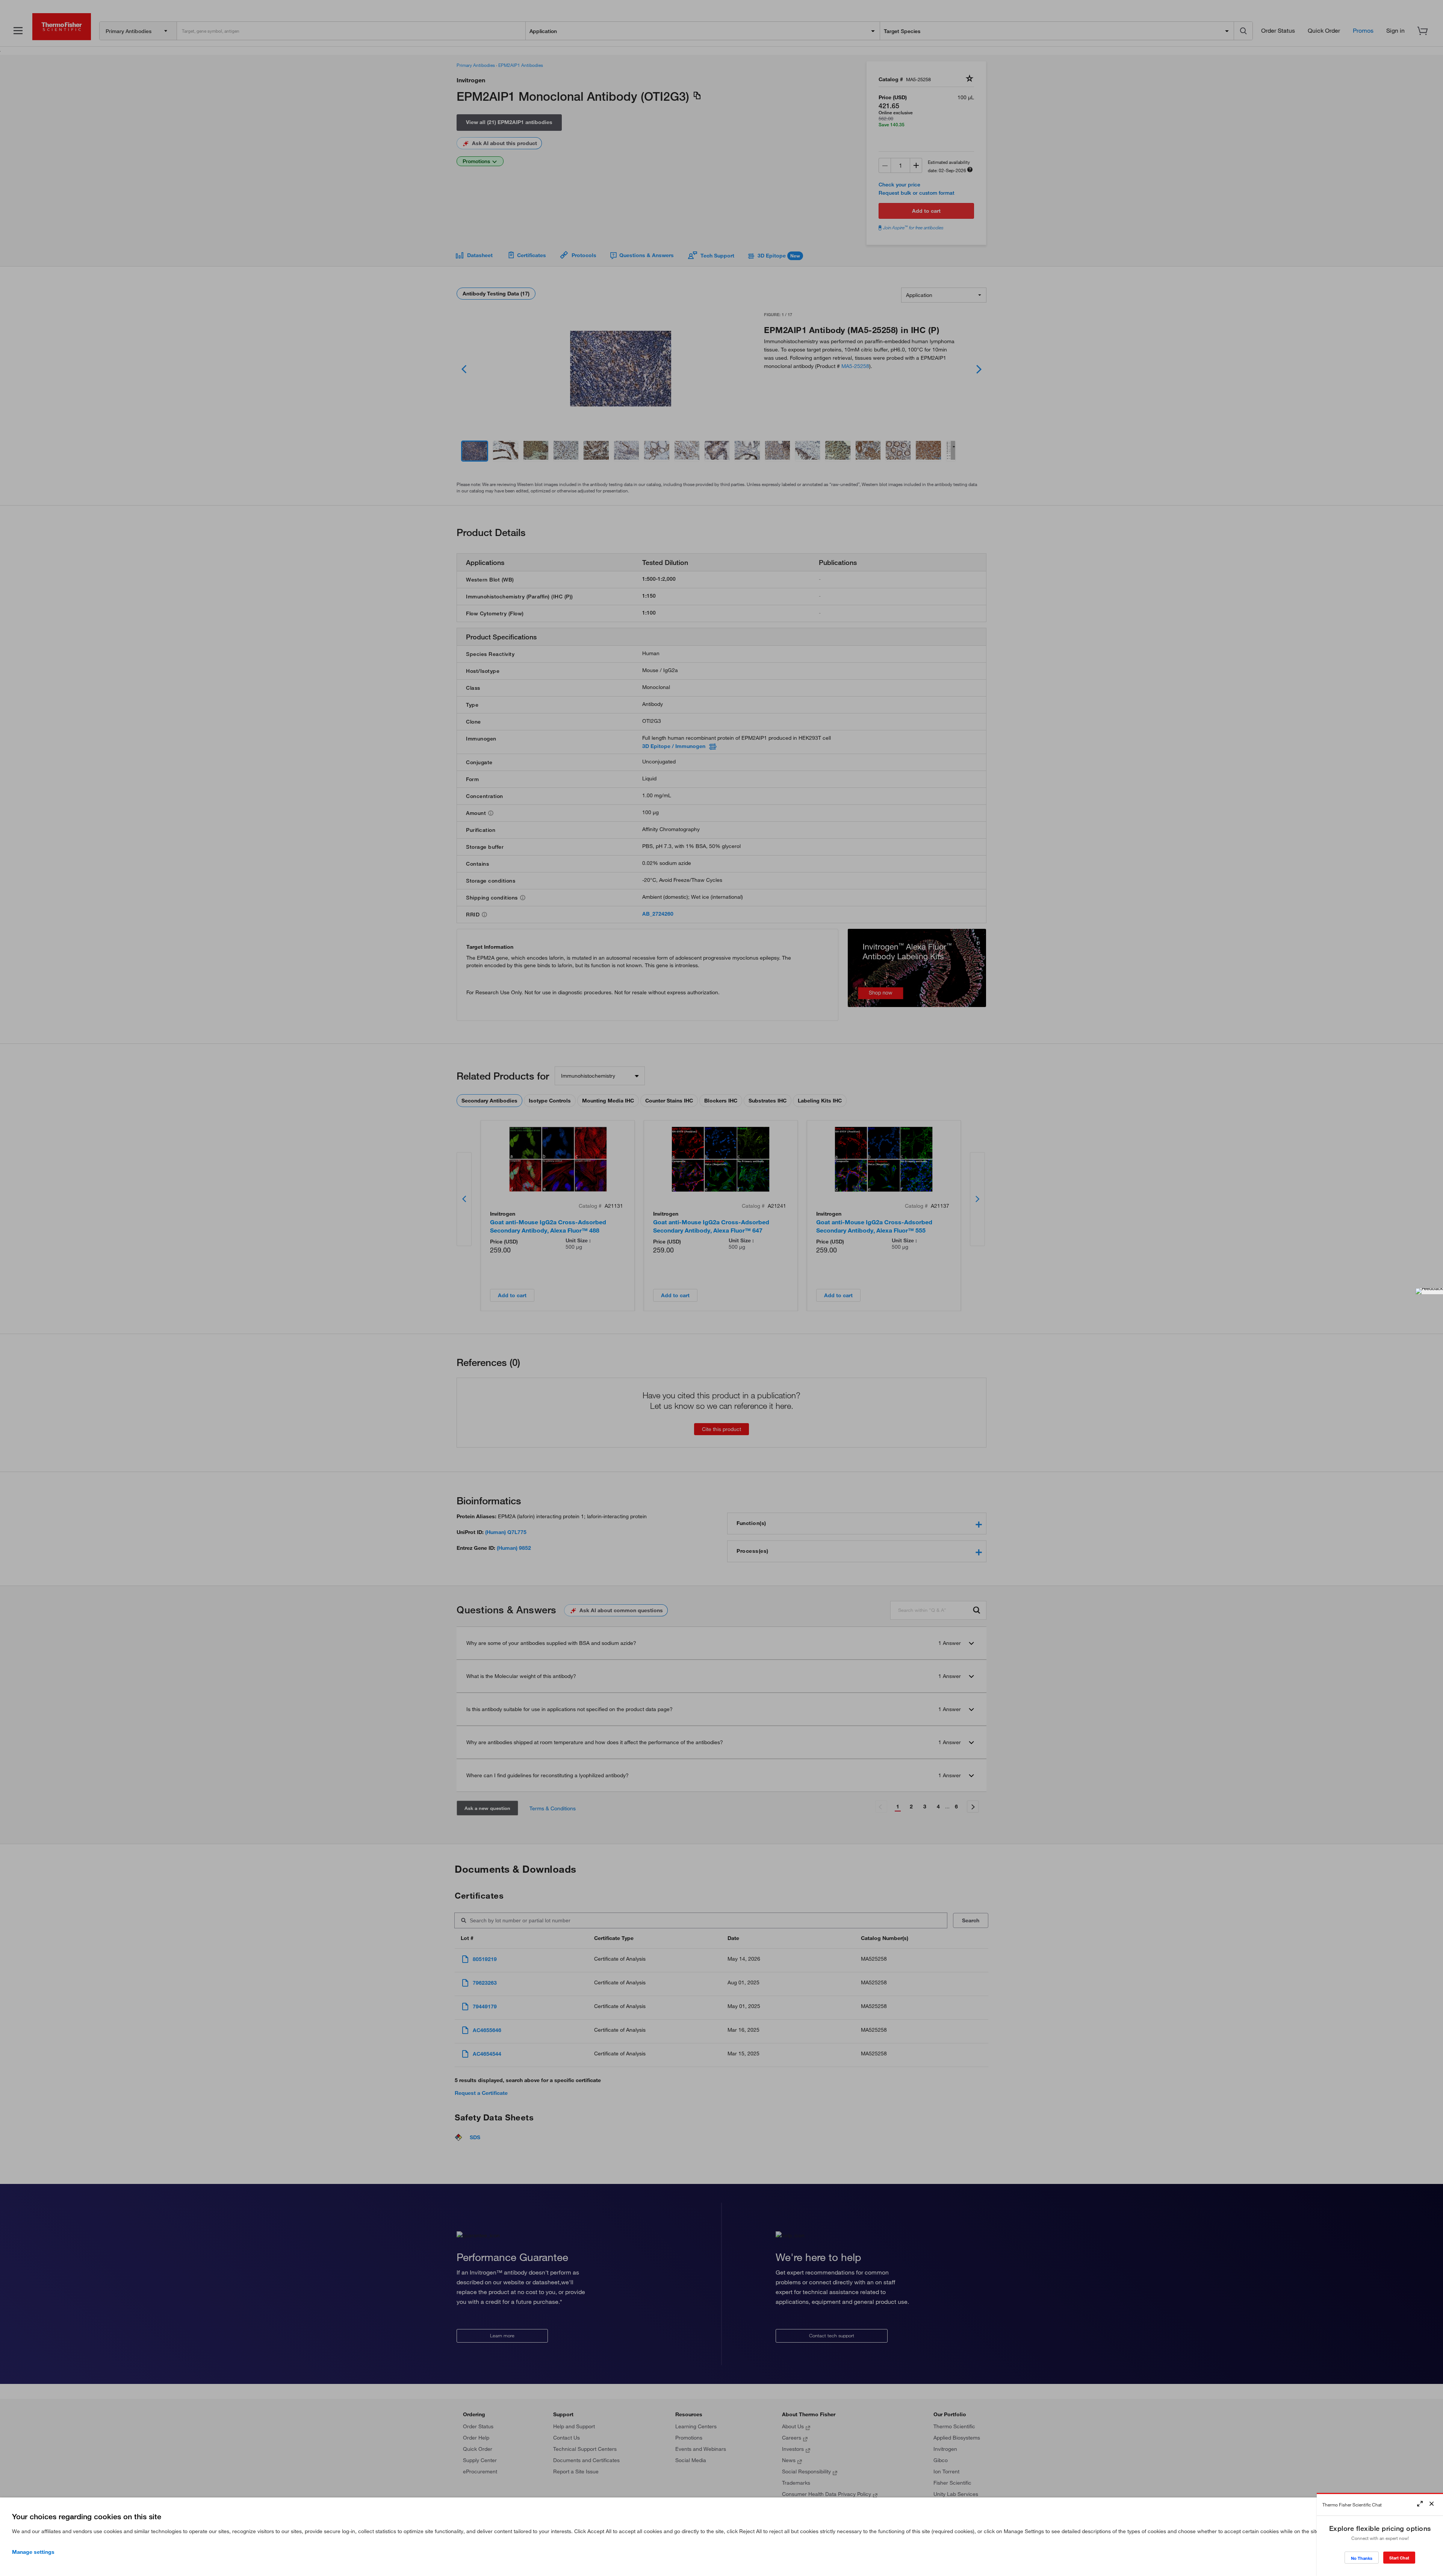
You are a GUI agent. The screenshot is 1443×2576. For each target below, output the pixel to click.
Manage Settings (33, 2552)
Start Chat (1399, 2558)
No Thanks (1362, 2558)
